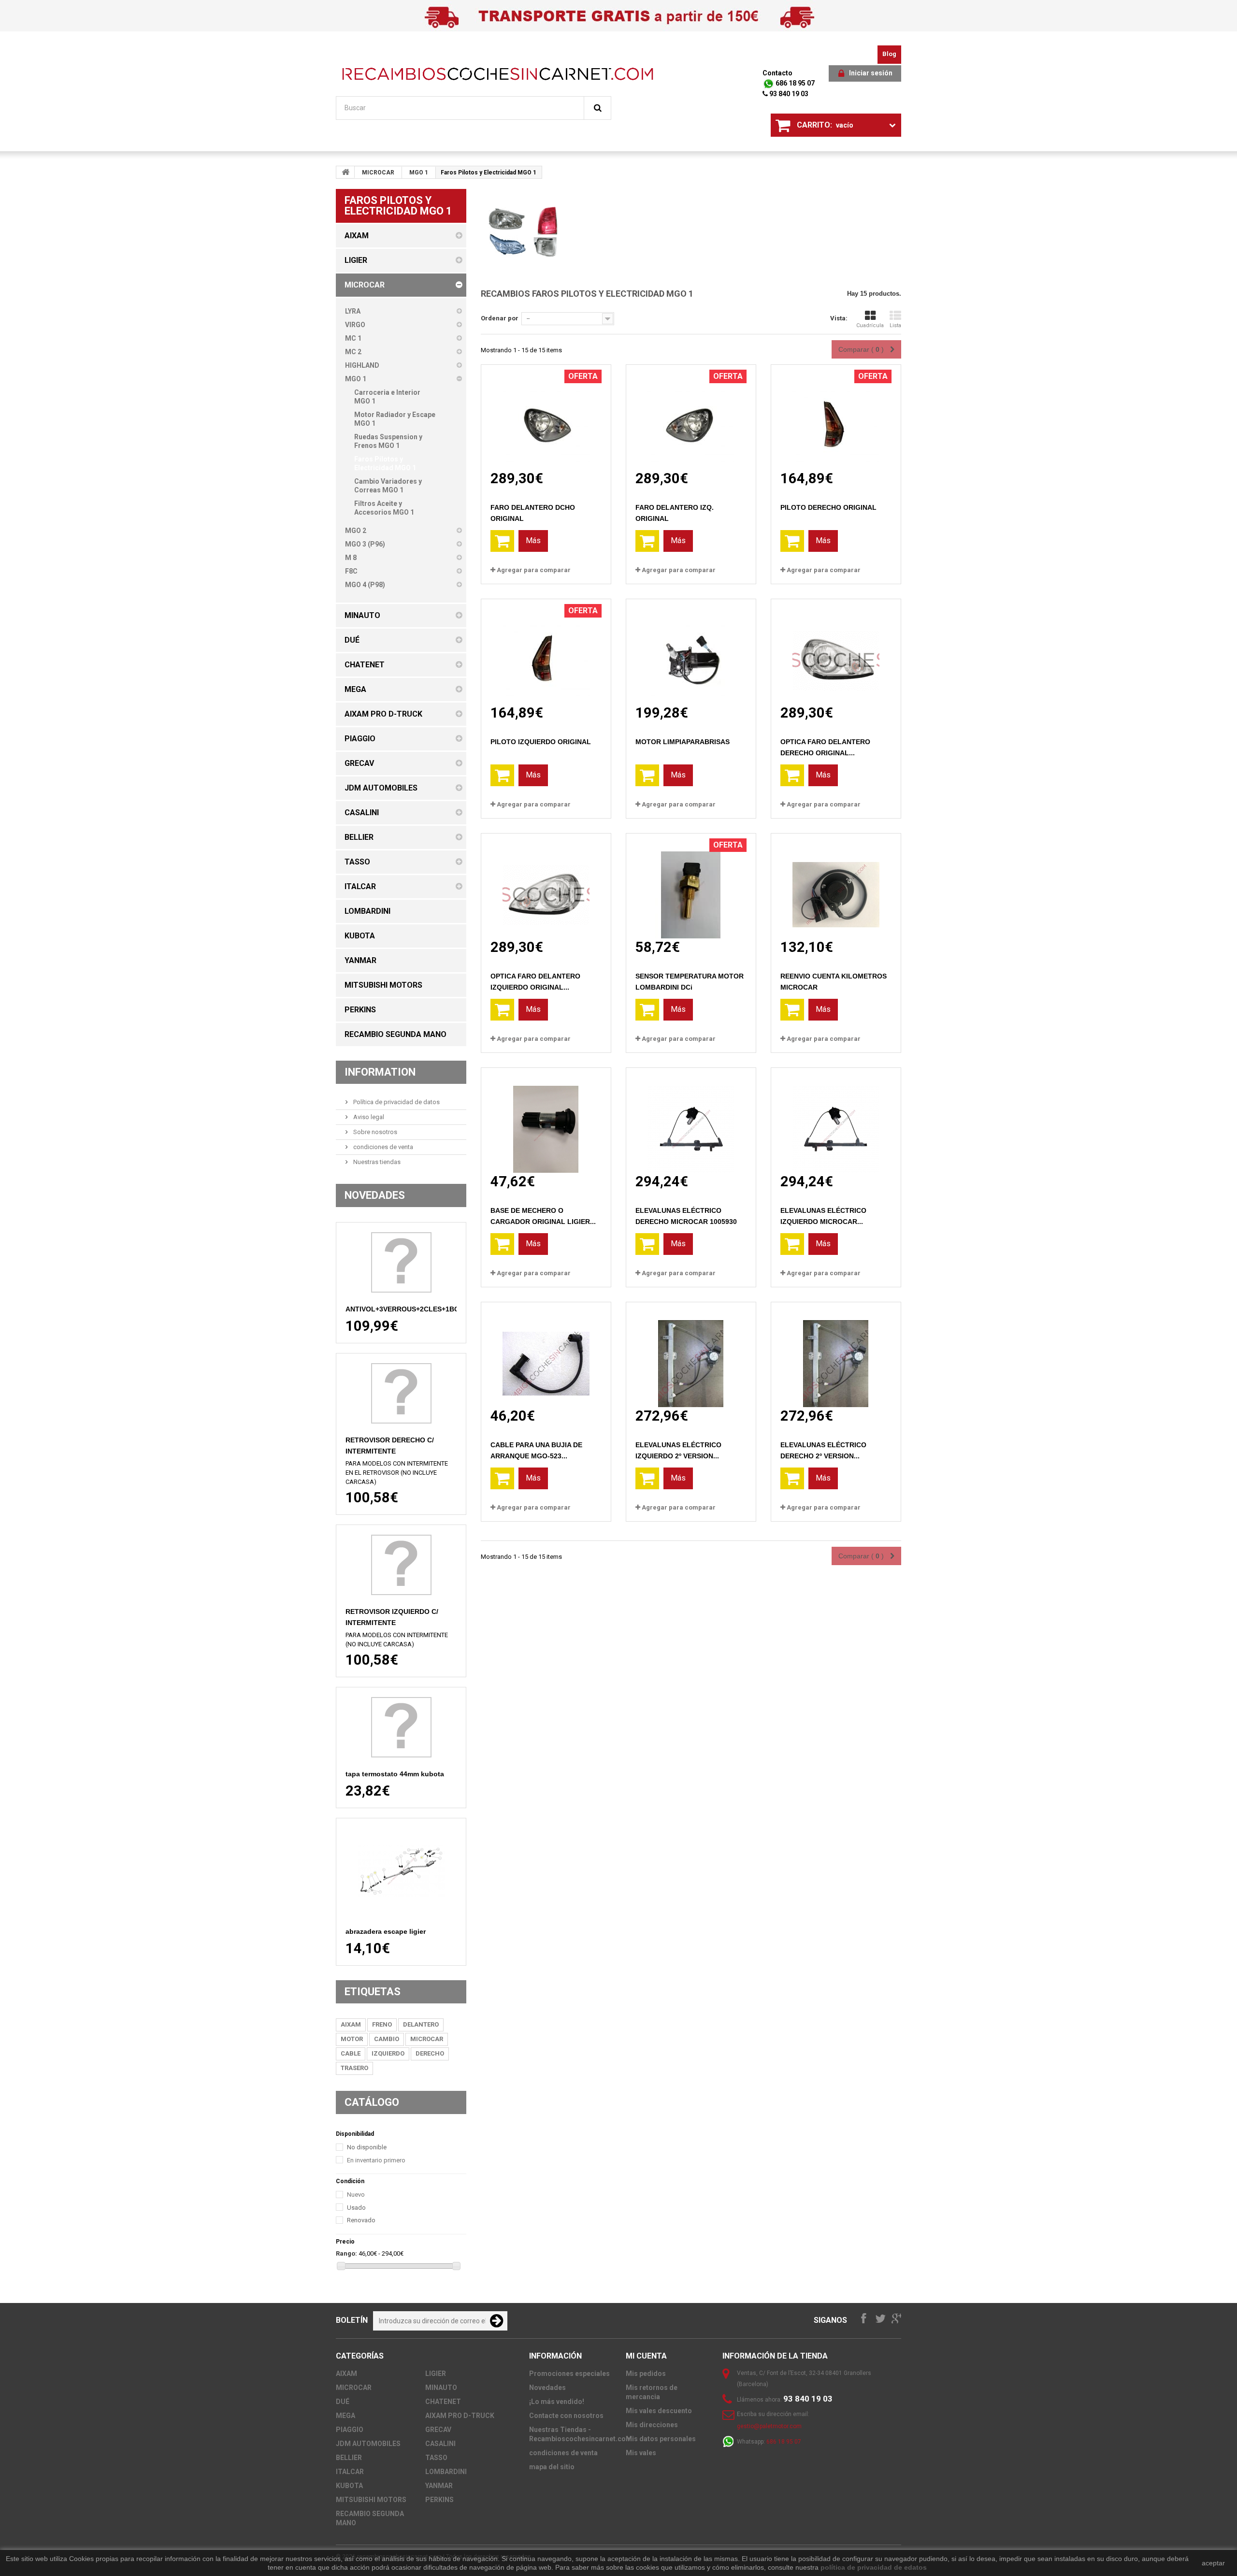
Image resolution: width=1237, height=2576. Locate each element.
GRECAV (438, 2430)
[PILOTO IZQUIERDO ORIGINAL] (546, 652)
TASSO (436, 2458)
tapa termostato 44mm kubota (395, 1774)
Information (380, 1072)
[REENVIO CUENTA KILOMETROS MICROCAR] (836, 886)
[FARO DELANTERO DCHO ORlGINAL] (546, 417)
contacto (777, 73)
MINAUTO (441, 2388)
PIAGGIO (350, 2430)
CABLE (351, 2053)
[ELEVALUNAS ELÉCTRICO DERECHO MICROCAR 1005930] (691, 1120)
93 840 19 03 (788, 94)
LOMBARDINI (446, 2472)
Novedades (375, 1195)
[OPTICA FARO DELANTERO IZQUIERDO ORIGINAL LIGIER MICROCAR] (546, 886)
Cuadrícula (870, 325)
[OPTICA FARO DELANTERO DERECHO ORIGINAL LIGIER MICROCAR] (836, 652)
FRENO (382, 2024)
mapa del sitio (552, 2467)
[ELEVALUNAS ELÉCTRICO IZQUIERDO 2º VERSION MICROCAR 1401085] (691, 1355)
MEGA (345, 2416)
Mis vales (641, 2453)
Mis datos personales (661, 2439)
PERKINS (439, 2500)
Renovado (361, 2220)
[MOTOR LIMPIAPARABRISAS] (691, 652)
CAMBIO (387, 2039)
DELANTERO (421, 2024)
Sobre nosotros (374, 1132)
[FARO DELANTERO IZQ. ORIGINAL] (691, 417)
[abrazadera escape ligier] (401, 1871)
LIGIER (436, 2374)
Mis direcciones (652, 2425)
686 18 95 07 (794, 83)
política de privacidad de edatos (874, 2567)
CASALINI (440, 2444)
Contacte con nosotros (566, 2416)
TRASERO (354, 2068)
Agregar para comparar (534, 570)
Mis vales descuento (659, 2411)
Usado (356, 2208)
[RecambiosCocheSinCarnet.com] (498, 74)
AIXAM (351, 2024)
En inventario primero (376, 2160)
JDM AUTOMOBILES (368, 2444)
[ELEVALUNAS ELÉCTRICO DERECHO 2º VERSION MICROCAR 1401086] (836, 1355)
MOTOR (352, 2039)
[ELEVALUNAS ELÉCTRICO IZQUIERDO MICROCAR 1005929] (836, 1120)
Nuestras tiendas (376, 1162)
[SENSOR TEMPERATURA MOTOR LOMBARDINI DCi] (691, 886)
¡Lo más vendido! (557, 2402)
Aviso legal (368, 1117)
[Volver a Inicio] (345, 172)
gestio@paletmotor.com (769, 2426)
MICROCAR (378, 173)
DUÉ (343, 2402)
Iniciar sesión (871, 73)
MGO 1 (419, 173)
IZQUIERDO (388, 2053)
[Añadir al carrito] (502, 541)
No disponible (367, 2147)
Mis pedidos (646, 2374)
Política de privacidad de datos (396, 1102)
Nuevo (356, 2195)
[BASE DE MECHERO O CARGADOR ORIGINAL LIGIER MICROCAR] (546, 1120)
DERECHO (430, 2053)
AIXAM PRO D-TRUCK (460, 2416)
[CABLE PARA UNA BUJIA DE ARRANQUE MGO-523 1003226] (546, 1355)
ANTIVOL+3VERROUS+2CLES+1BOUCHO (412, 1309)
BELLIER (349, 2458)
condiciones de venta (382, 1147)
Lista (895, 325)
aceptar (1213, 2563)
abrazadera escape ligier (386, 1931)
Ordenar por (500, 318)
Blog (889, 54)
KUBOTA (349, 2486)
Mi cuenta (646, 2356)
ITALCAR (350, 2472)
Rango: (346, 2253)
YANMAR (439, 2486)
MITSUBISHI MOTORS (371, 2500)
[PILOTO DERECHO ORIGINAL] (836, 417)
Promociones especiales (569, 2374)
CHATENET (443, 2402)
